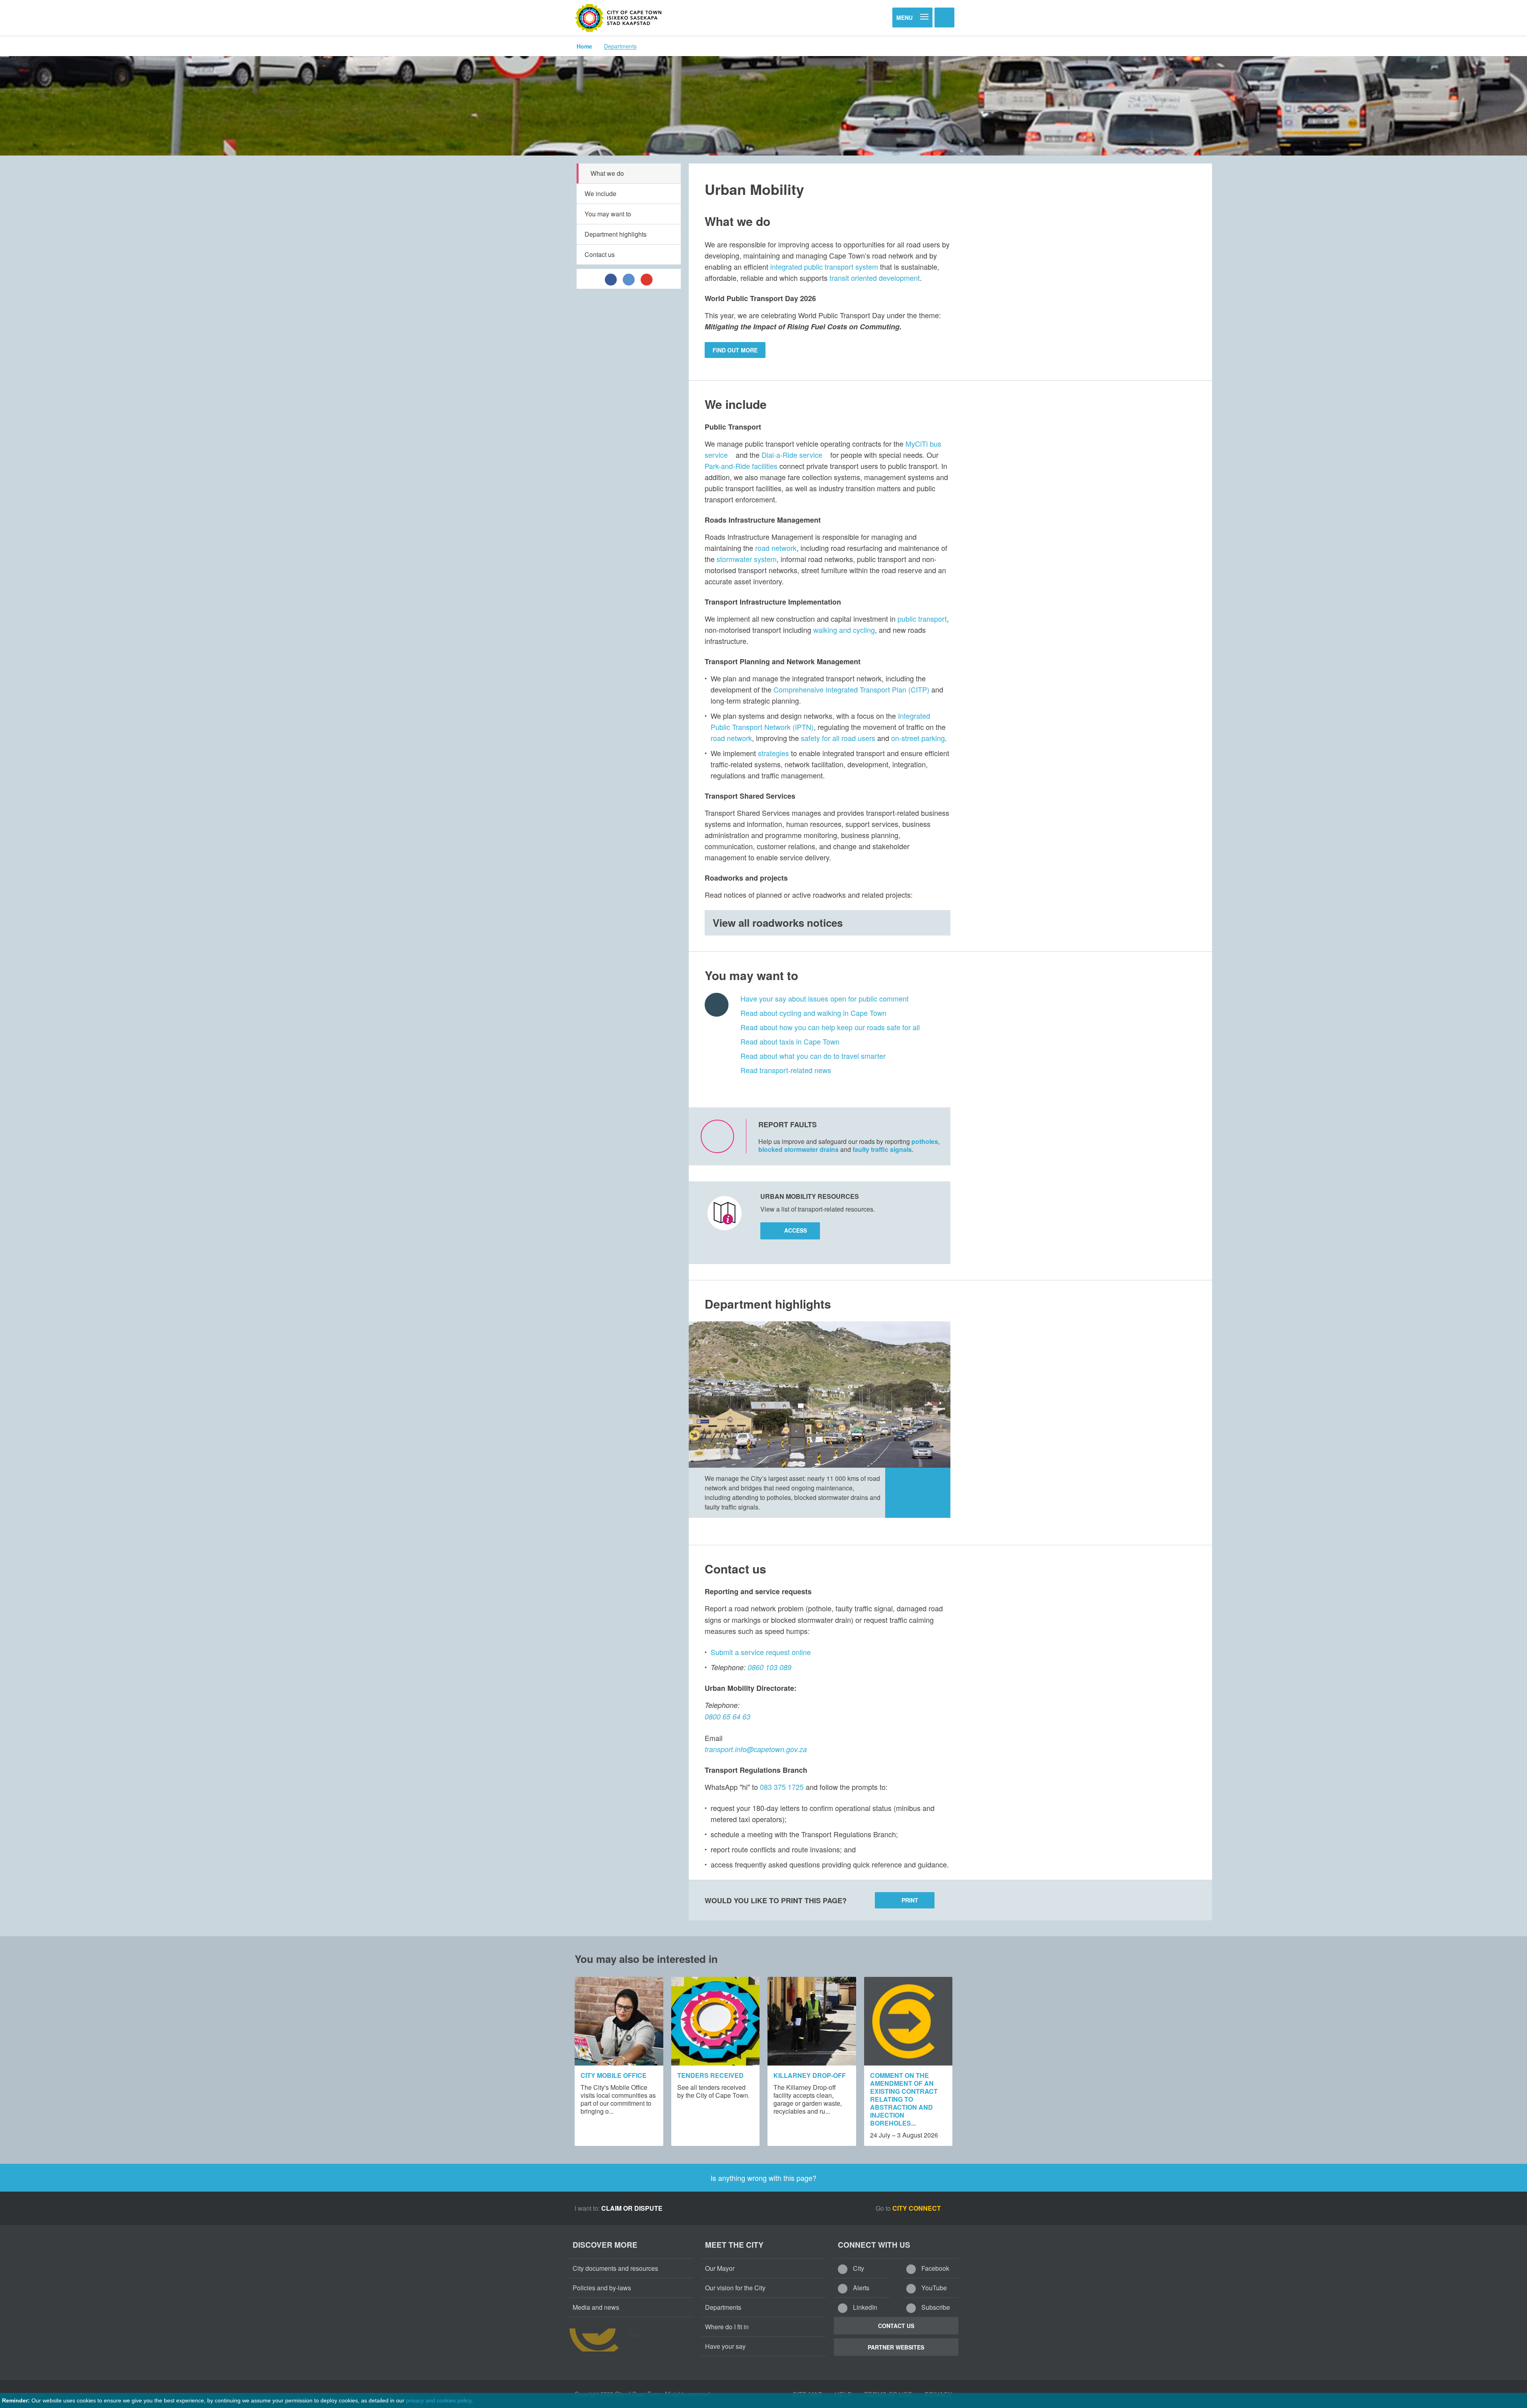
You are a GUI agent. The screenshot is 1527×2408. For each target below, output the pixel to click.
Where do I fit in (727, 2327)
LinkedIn (864, 2307)
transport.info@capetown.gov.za (756, 1749)
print (910, 1900)
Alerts (860, 2288)
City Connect (917, 2208)
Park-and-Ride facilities (742, 466)
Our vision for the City (735, 2288)
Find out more (735, 350)
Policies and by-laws (602, 2288)
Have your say (725, 2346)
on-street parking (918, 738)
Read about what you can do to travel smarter (813, 1056)
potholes (925, 1141)
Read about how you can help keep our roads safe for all (830, 1027)
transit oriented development (875, 278)
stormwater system (747, 559)
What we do (607, 173)
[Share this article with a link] (647, 279)
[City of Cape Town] (618, 18)
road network (776, 548)
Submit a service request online (761, 1652)
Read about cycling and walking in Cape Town (813, 1013)
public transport (922, 619)
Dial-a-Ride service (792, 455)
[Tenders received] (716, 2021)
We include (600, 194)
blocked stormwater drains (798, 1149)
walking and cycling (844, 630)
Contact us (600, 254)
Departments (620, 46)
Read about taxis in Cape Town (790, 1041)
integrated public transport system (824, 266)
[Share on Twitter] (629, 279)
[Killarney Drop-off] (812, 2021)
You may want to (608, 214)
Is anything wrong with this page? (763, 2178)
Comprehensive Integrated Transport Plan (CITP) (851, 689)
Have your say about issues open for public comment (825, 998)
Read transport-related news (786, 1070)
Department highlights (616, 234)
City (858, 2268)
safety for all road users (839, 738)
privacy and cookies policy (439, 2400)
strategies (773, 753)
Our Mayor (720, 2268)
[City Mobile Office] (619, 2021)
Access (796, 1230)
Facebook (934, 2268)
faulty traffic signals (882, 1149)
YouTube (933, 2288)
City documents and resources (615, 2268)
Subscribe (935, 2307)
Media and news (596, 2307)
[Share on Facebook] (611, 279)
